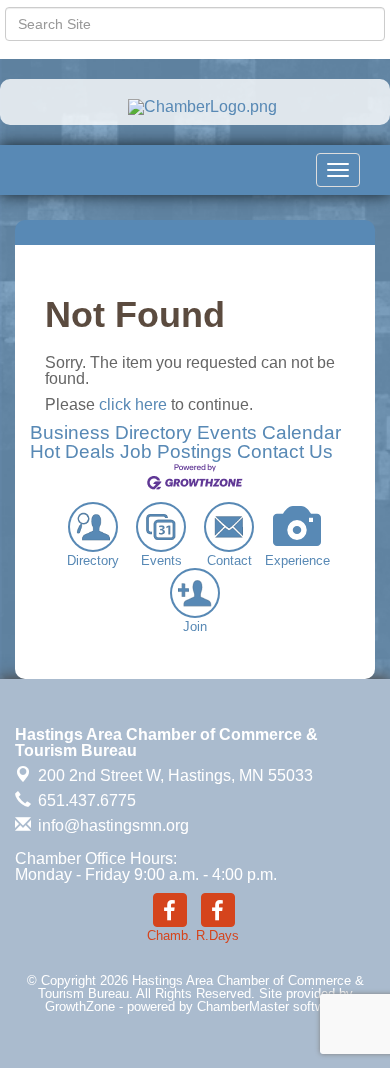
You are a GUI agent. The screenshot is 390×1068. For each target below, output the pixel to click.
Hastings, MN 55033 (175, 775)
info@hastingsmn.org (111, 825)
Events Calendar (269, 432)
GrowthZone (80, 1006)
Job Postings (176, 451)
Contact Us (285, 451)
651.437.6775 (85, 800)
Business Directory (111, 432)
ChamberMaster (243, 1006)
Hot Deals (72, 451)
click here (133, 404)
